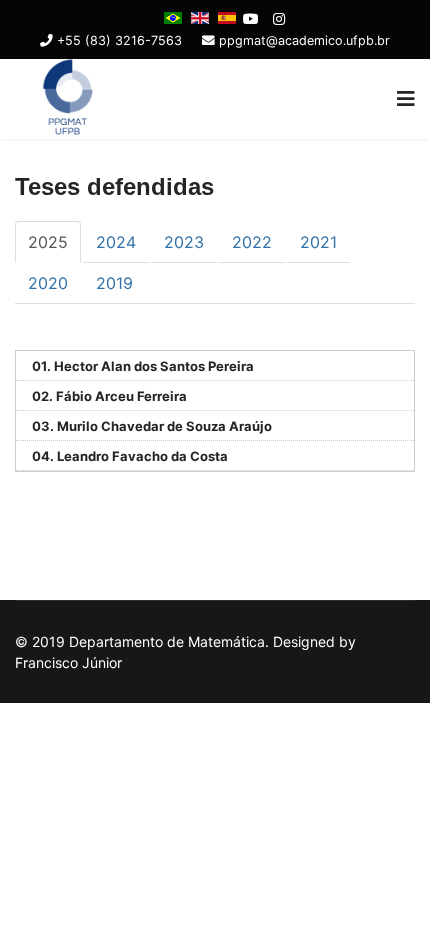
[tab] (48, 242)
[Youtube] (251, 18)
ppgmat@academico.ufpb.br (304, 40)
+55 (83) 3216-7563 (119, 40)
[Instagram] (279, 18)
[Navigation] (406, 99)
